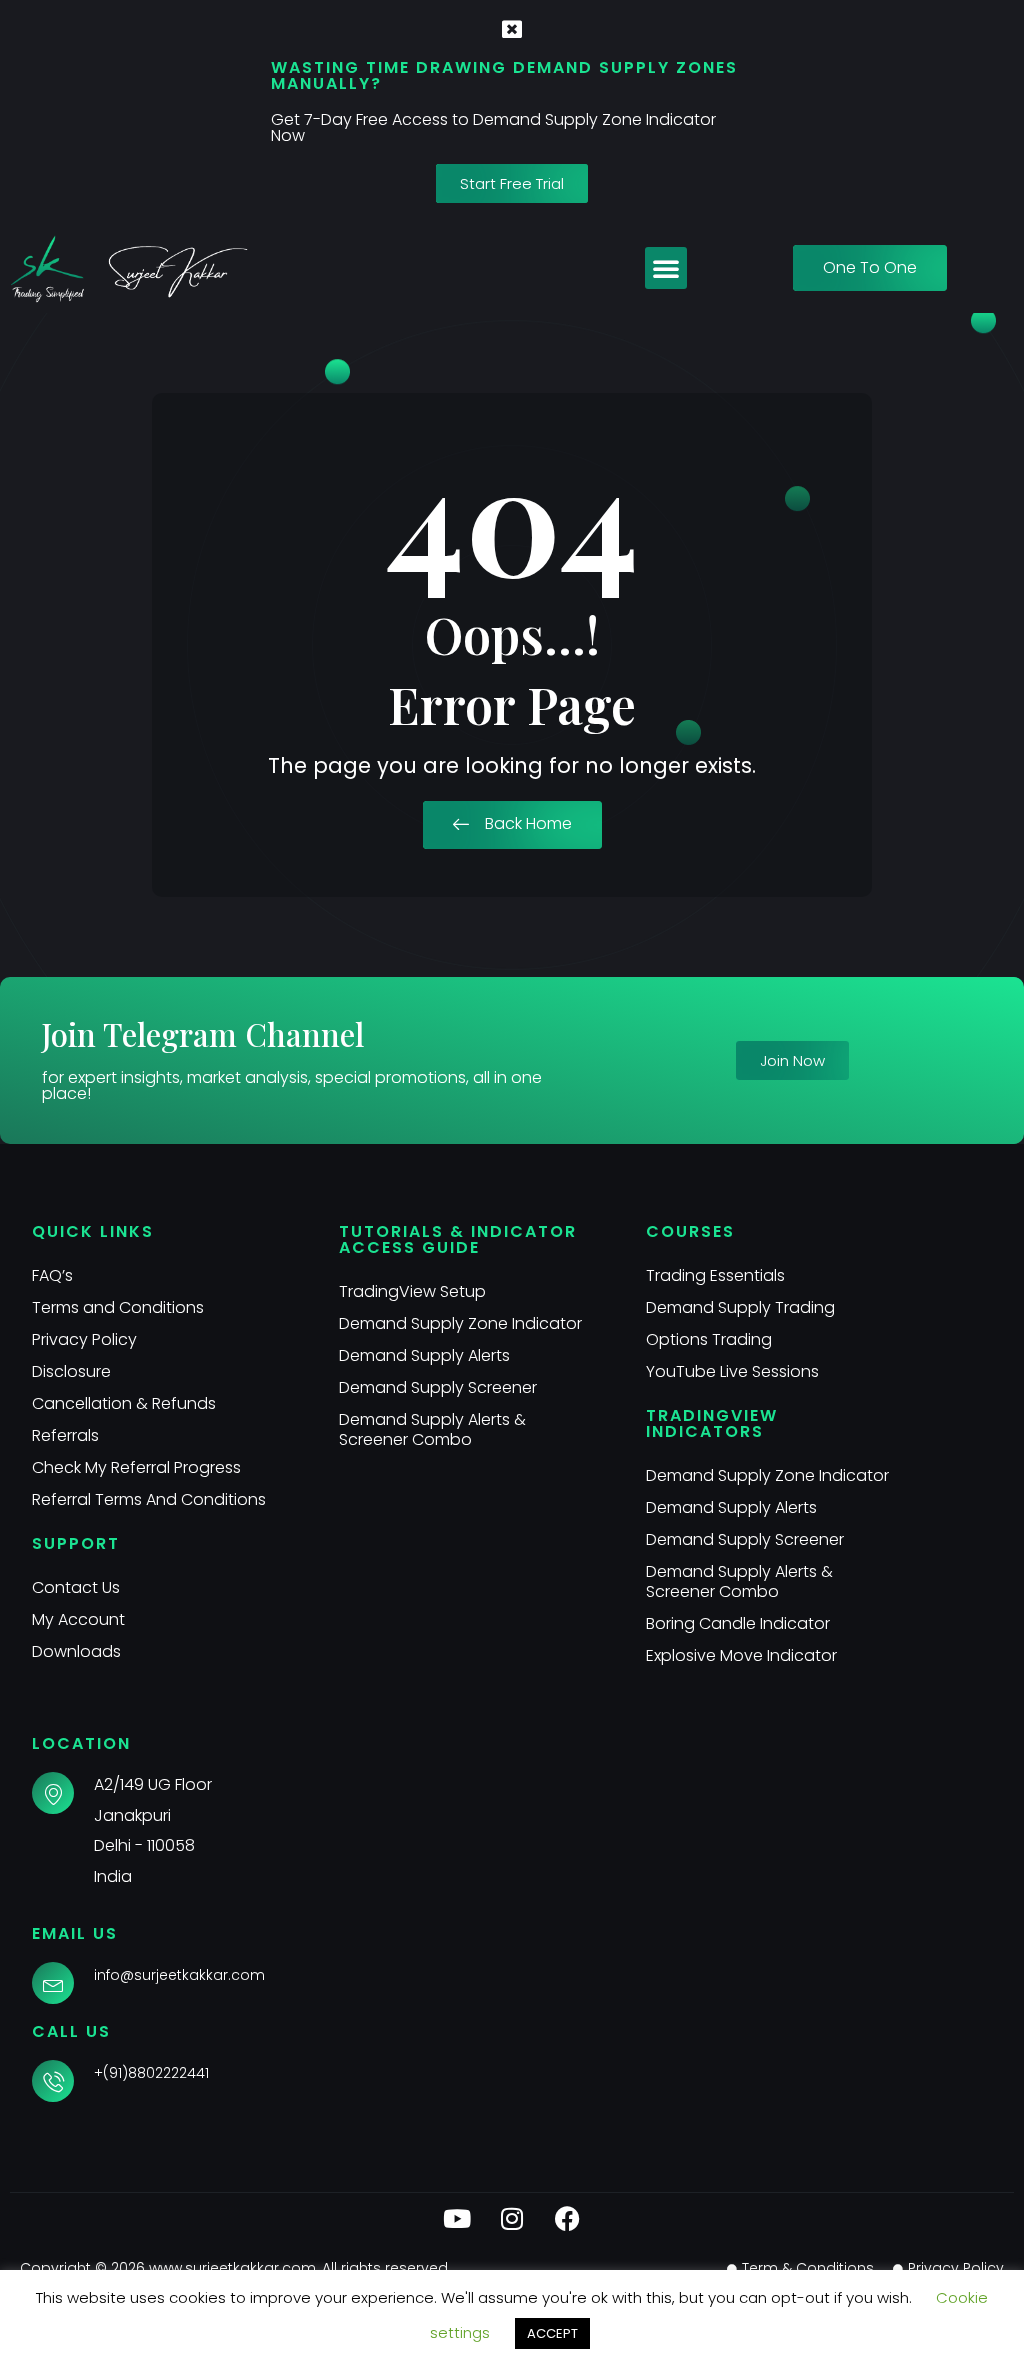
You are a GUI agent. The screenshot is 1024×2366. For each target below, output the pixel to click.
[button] (666, 268)
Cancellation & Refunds (124, 1403)
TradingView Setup (412, 1291)
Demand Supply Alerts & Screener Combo (432, 1429)
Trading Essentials (715, 1275)
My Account (78, 1619)
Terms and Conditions (118, 1307)
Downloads (76, 1651)
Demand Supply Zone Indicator (460, 1323)
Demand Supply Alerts (424, 1355)
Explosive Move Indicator (741, 1655)
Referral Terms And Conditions (149, 1499)
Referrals (65, 1435)
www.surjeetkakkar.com (232, 2268)
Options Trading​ (709, 1339)
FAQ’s (52, 1275)
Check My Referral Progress (136, 1467)
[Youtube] (457, 2218)
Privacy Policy (84, 1339)
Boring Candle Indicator (738, 1623)
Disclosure (71, 1371)
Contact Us (76, 1587)
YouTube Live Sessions (732, 1371)
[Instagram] (512, 2218)
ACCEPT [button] (552, 2333)
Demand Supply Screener (438, 1387)
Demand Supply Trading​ (740, 1307)
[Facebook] (567, 2218)
